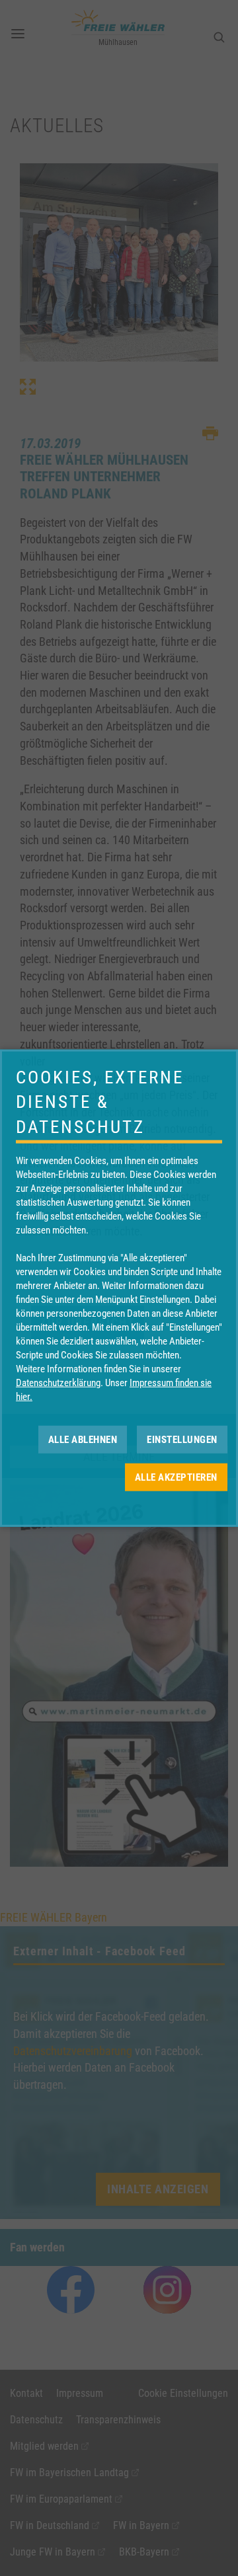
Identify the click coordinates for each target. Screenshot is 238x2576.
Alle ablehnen (83, 1439)
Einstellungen (182, 1439)
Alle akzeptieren (176, 1477)
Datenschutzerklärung (58, 1383)
